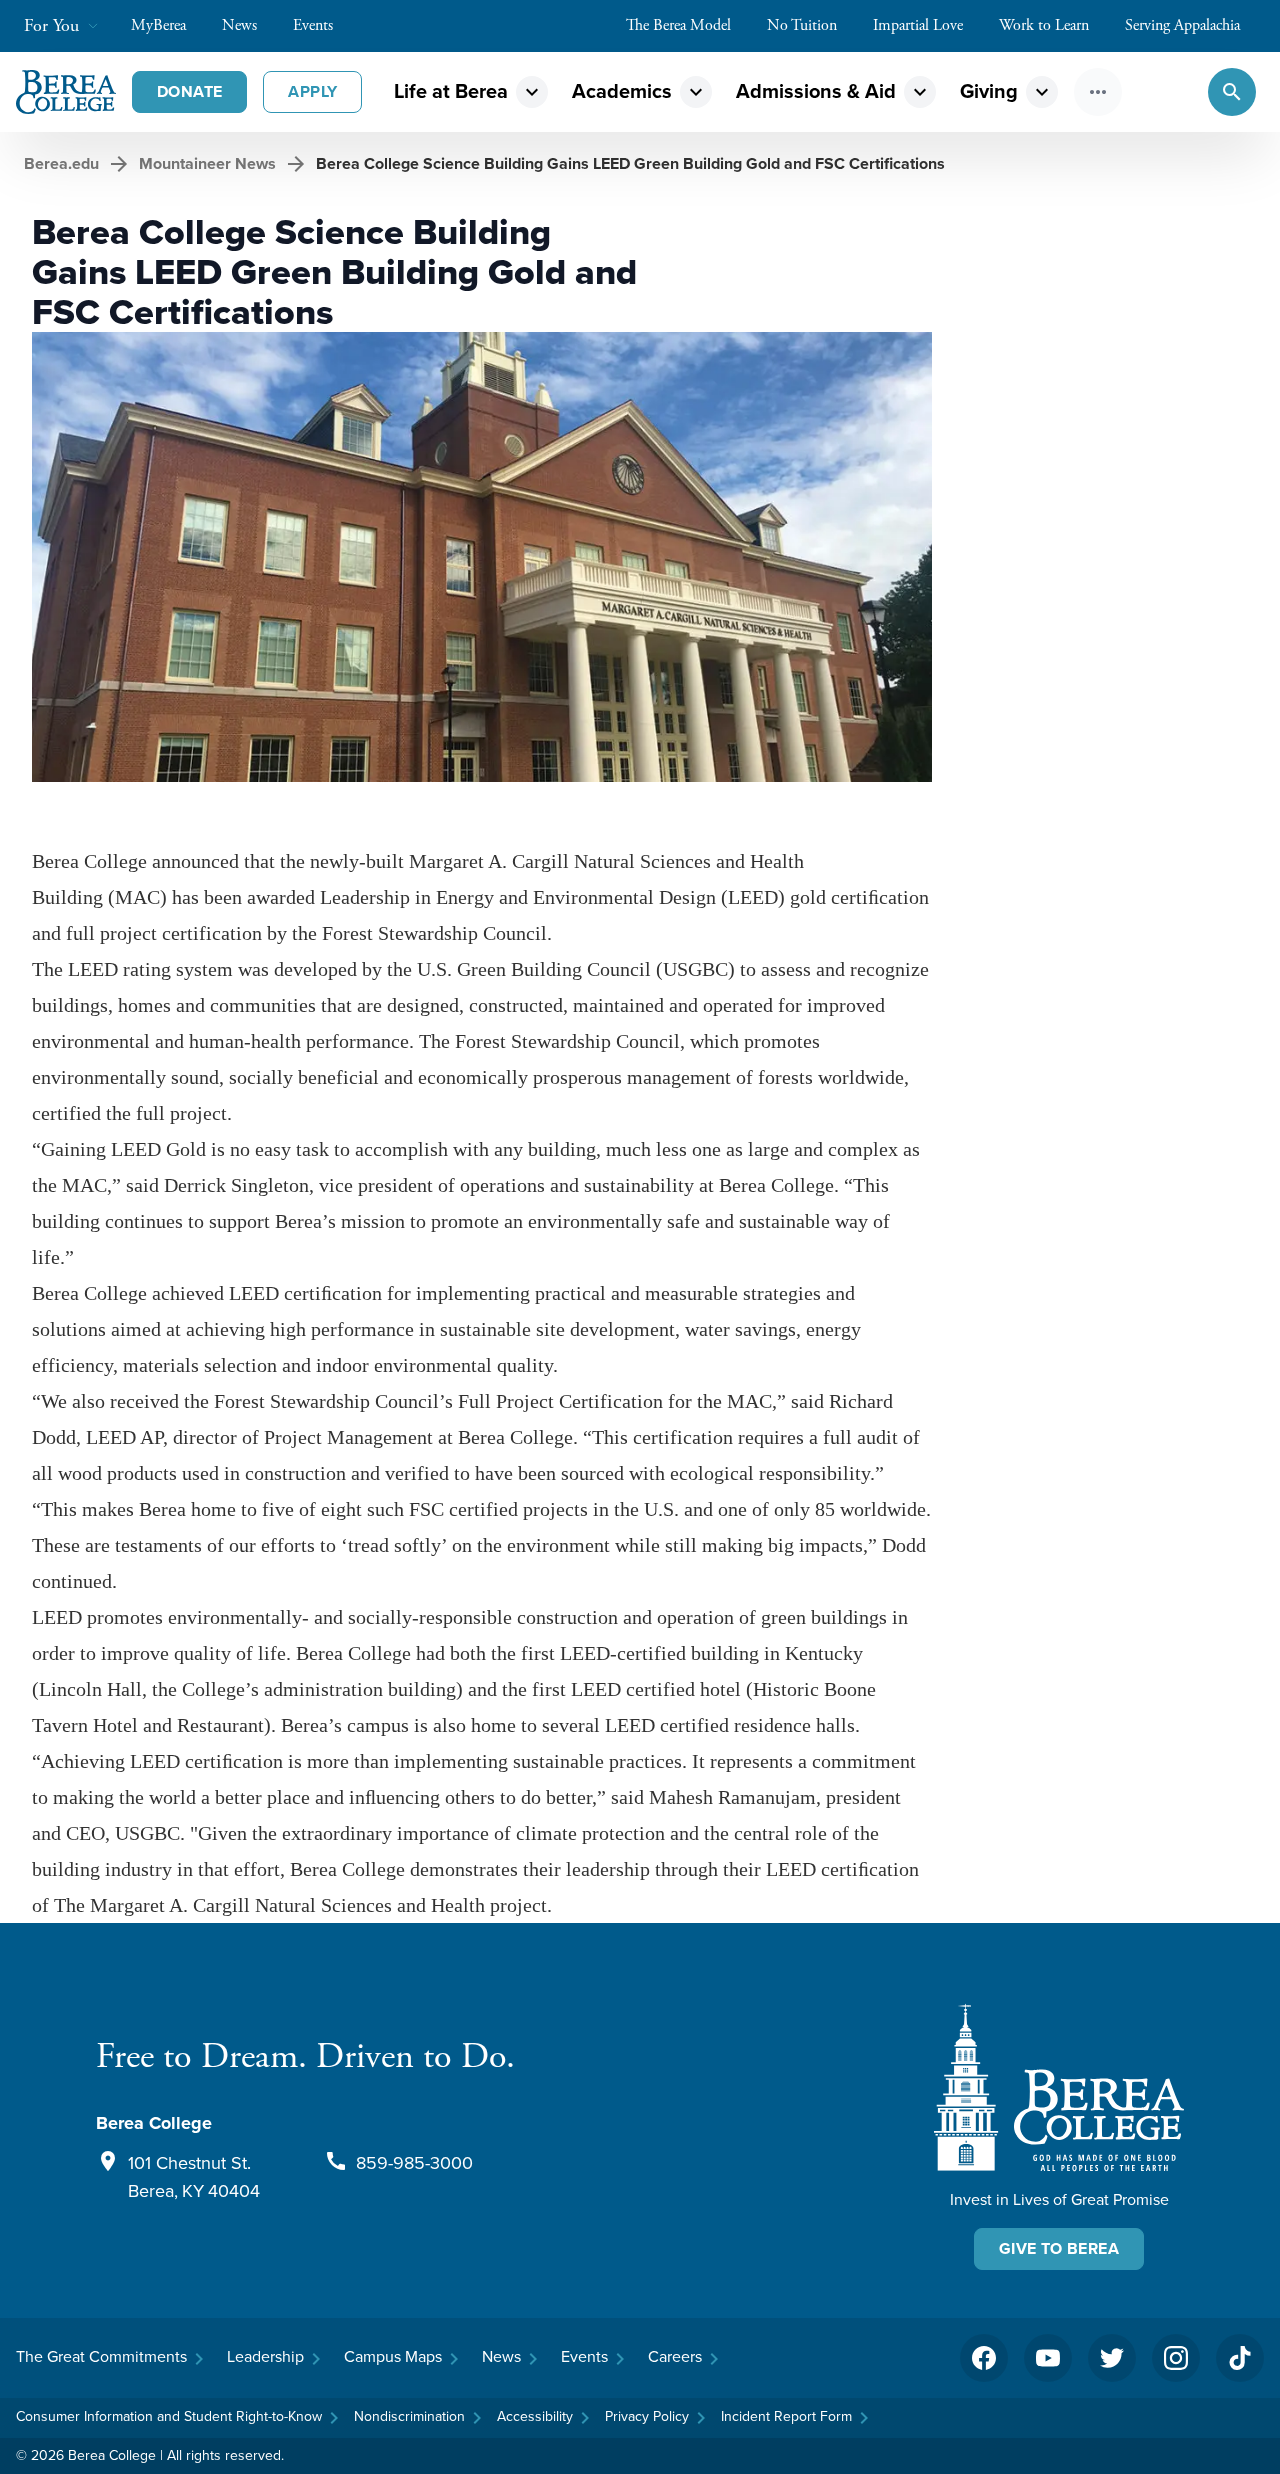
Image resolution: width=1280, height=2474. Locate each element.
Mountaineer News (207, 163)
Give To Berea (1059, 2248)
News (239, 25)
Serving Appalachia (1182, 25)
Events (313, 25)
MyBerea (158, 25)
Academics (622, 91)
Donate (189, 91)
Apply (312, 91)
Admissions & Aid (816, 91)
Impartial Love (918, 25)
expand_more (532, 92)
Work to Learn (1044, 25)
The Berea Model (678, 25)
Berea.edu (61, 163)
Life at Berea (451, 91)
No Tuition (802, 25)
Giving (989, 91)
